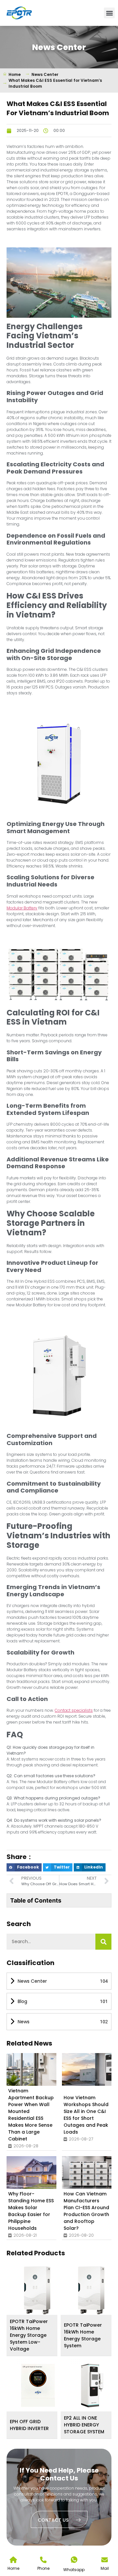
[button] (109, 13)
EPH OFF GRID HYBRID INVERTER (29, 2425)
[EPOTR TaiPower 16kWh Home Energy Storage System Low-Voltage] (38, 2289)
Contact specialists (74, 1710)
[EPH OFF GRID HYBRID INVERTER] (38, 2385)
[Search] (103, 1942)
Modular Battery (22, 908)
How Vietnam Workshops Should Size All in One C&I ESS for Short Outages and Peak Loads (86, 2115)
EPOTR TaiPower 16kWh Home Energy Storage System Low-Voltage (29, 2335)
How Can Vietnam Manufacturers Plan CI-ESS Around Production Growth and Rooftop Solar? (86, 2211)
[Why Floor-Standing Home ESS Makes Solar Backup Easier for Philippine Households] (38, 2173)
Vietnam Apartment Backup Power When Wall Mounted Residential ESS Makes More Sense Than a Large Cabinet (31, 2115)
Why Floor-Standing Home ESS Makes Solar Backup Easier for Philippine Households (31, 2211)
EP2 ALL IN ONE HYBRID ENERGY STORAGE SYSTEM (84, 2425)
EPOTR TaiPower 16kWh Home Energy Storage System (83, 2335)
